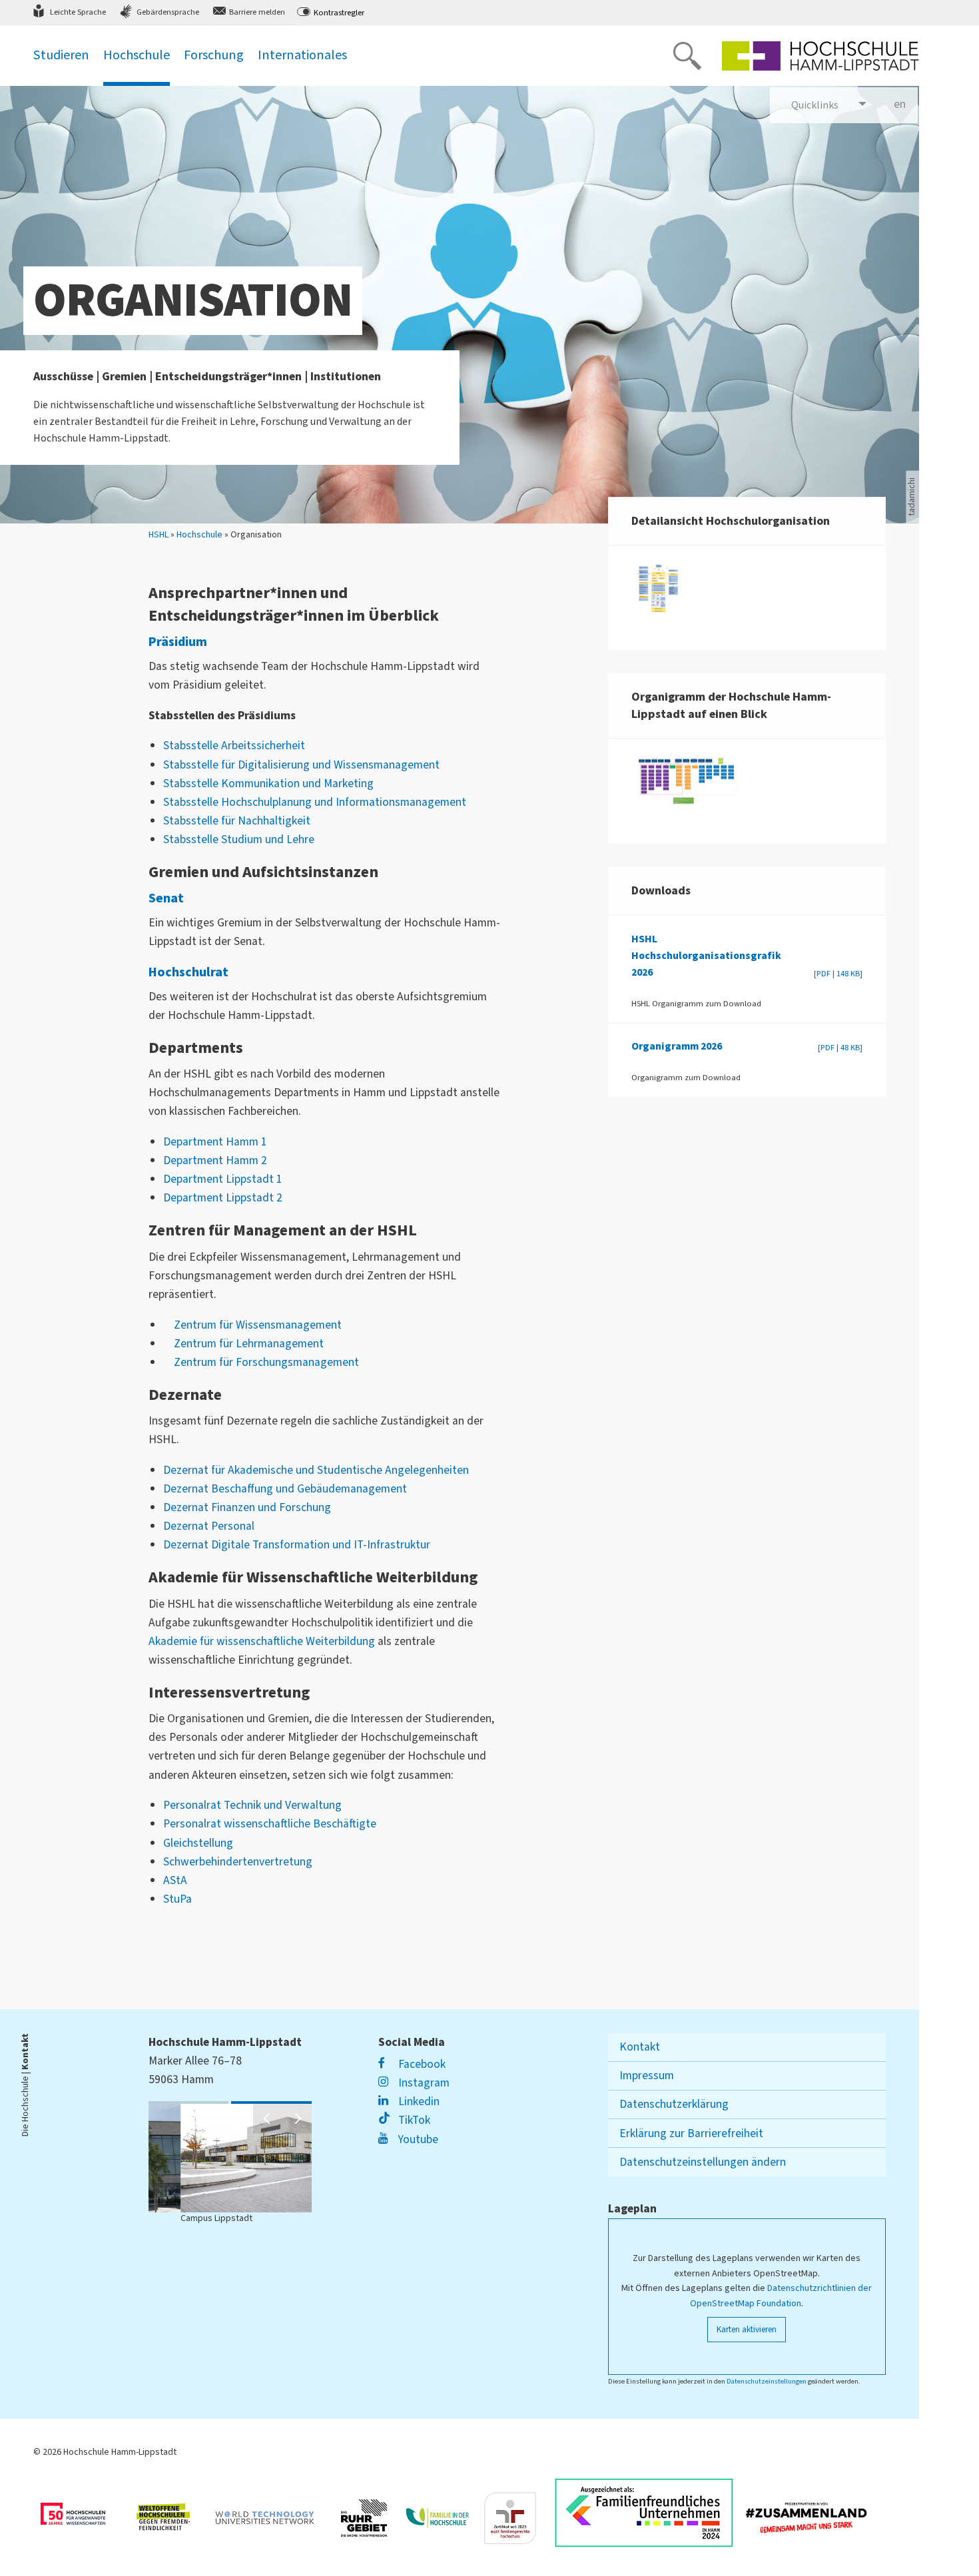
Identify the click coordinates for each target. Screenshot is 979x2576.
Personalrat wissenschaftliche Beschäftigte (270, 1824)
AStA (175, 1880)
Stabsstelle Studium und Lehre (239, 839)
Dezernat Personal (209, 1526)
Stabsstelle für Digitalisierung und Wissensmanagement (301, 765)
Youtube (417, 2139)
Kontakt (640, 2047)
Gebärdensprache (168, 12)
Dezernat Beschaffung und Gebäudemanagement (285, 1489)
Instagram (423, 2083)
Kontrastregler (339, 13)
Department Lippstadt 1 (223, 1179)
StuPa (177, 1899)
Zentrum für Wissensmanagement (258, 1325)
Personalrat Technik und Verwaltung (252, 1805)
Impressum (647, 2076)
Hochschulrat (188, 972)
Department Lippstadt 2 (223, 1198)
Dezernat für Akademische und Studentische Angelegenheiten (316, 1470)
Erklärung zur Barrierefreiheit (691, 2133)
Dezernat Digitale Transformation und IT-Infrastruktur (297, 1545)
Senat (166, 898)
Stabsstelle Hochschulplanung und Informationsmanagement (315, 802)
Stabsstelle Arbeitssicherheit (234, 746)
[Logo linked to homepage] (820, 56)
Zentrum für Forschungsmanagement (266, 1362)
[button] (268, 2118)
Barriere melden (257, 12)
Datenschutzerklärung (674, 2104)
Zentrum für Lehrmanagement (249, 1344)
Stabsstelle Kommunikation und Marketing (268, 784)
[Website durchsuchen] (687, 56)
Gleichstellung (198, 1843)
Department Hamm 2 (215, 1160)
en (906, 104)
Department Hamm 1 (215, 1142)
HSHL (159, 535)
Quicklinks (815, 105)
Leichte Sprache (78, 12)
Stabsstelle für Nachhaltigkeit (237, 821)
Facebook (421, 2064)
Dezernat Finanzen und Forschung (247, 1507)
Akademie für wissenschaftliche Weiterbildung (262, 1641)
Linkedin (418, 2101)
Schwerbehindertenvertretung (238, 1862)
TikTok (413, 2120)
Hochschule (199, 535)
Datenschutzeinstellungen (767, 2381)
